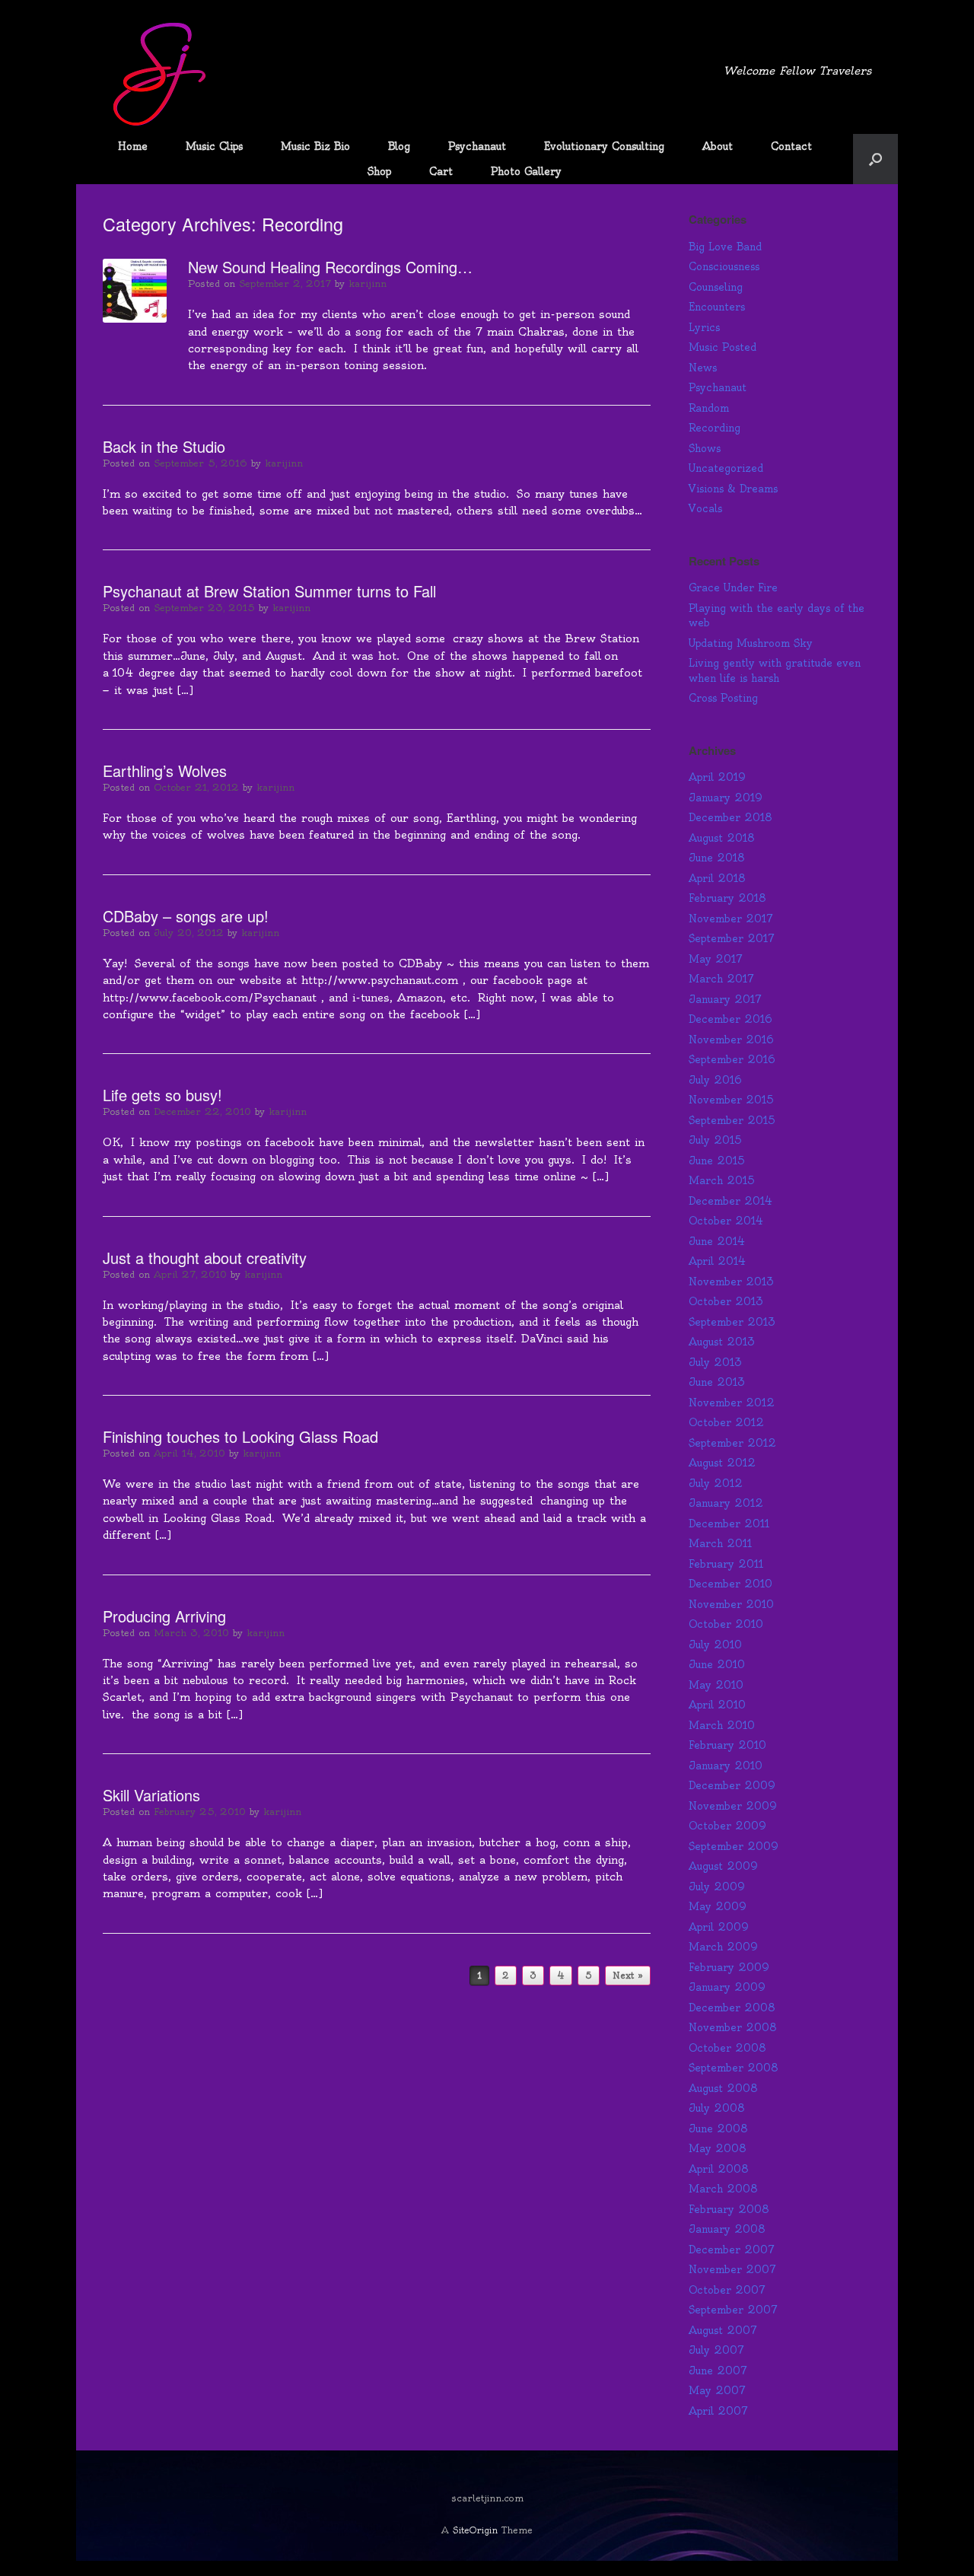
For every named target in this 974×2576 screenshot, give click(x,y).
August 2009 (723, 1866)
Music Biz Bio (315, 146)
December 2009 (732, 1785)
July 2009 (717, 1887)
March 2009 (723, 1947)
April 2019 (717, 777)
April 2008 (719, 2169)
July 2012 (716, 1483)
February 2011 (726, 1564)
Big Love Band (725, 247)
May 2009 (718, 1906)
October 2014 (726, 1221)
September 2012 (732, 1443)
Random (709, 408)
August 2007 (723, 2330)
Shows (705, 448)
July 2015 (715, 1140)
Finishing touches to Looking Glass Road (240, 1436)
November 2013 (731, 1282)
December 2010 (730, 1584)
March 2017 (721, 979)
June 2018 (717, 858)
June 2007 (718, 2371)
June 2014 (717, 1241)
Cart (441, 171)
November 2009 (733, 1806)
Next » (628, 1976)
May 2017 (716, 959)
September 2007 (733, 2310)
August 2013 (722, 1342)
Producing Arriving (164, 1616)
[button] (875, 159)
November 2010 (731, 1604)
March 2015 (722, 1180)
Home (133, 146)
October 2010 (726, 1624)
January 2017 (725, 999)
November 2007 (732, 2269)
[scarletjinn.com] (160, 75)
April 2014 (717, 1261)
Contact (791, 146)
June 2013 (717, 1382)
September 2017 (732, 938)
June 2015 (717, 1161)
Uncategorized (726, 468)
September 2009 (734, 1846)
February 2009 (729, 1967)
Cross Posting (723, 698)
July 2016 (715, 1080)
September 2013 (732, 1322)
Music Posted (723, 347)
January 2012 (726, 1503)
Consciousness (724, 266)
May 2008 (718, 2148)
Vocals (705, 508)
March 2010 (722, 1725)
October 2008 (727, 2048)
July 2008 (717, 2108)
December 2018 (730, 817)
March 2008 (723, 2189)
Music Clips (214, 146)
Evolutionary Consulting (604, 146)
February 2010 (727, 1745)
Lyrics (704, 327)
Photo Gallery (526, 171)
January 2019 (726, 798)
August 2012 (722, 1463)
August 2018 (722, 838)
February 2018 (727, 898)
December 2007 (732, 2250)
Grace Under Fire (733, 587)
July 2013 (715, 1362)
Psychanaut (477, 146)
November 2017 (731, 919)
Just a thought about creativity (205, 1258)
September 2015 (732, 1120)
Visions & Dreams (733, 489)
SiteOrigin (475, 2530)
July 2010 (715, 1645)
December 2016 (730, 1019)
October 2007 (727, 2290)
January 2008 (727, 2229)
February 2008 (729, 2209)
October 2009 (727, 1826)
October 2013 (726, 1301)
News (703, 368)
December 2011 (729, 1524)
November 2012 (732, 1403)
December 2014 (730, 1201)
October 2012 (726, 1422)
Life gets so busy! (162, 1095)
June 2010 (717, 1664)
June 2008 (718, 2129)
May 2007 (717, 2390)
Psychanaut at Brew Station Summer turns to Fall (269, 591)
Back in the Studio (164, 446)
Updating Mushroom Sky (751, 643)
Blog (399, 146)
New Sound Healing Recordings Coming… (330, 267)
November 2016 (731, 1040)
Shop (379, 171)
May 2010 (716, 1685)
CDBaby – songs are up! (186, 916)
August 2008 (723, 2088)
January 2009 (727, 1987)
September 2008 (734, 2068)
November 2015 (731, 1100)
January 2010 (726, 1766)
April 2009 (719, 1927)
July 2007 (716, 2350)
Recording (715, 428)
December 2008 (732, 2008)
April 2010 (717, 1705)
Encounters (717, 307)
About (718, 146)
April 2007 (718, 2411)
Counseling (716, 287)
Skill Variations (151, 1795)
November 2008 (733, 2027)
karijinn (368, 283)
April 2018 (717, 878)
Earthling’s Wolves (165, 771)
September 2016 (732, 1059)
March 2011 (720, 1543)
